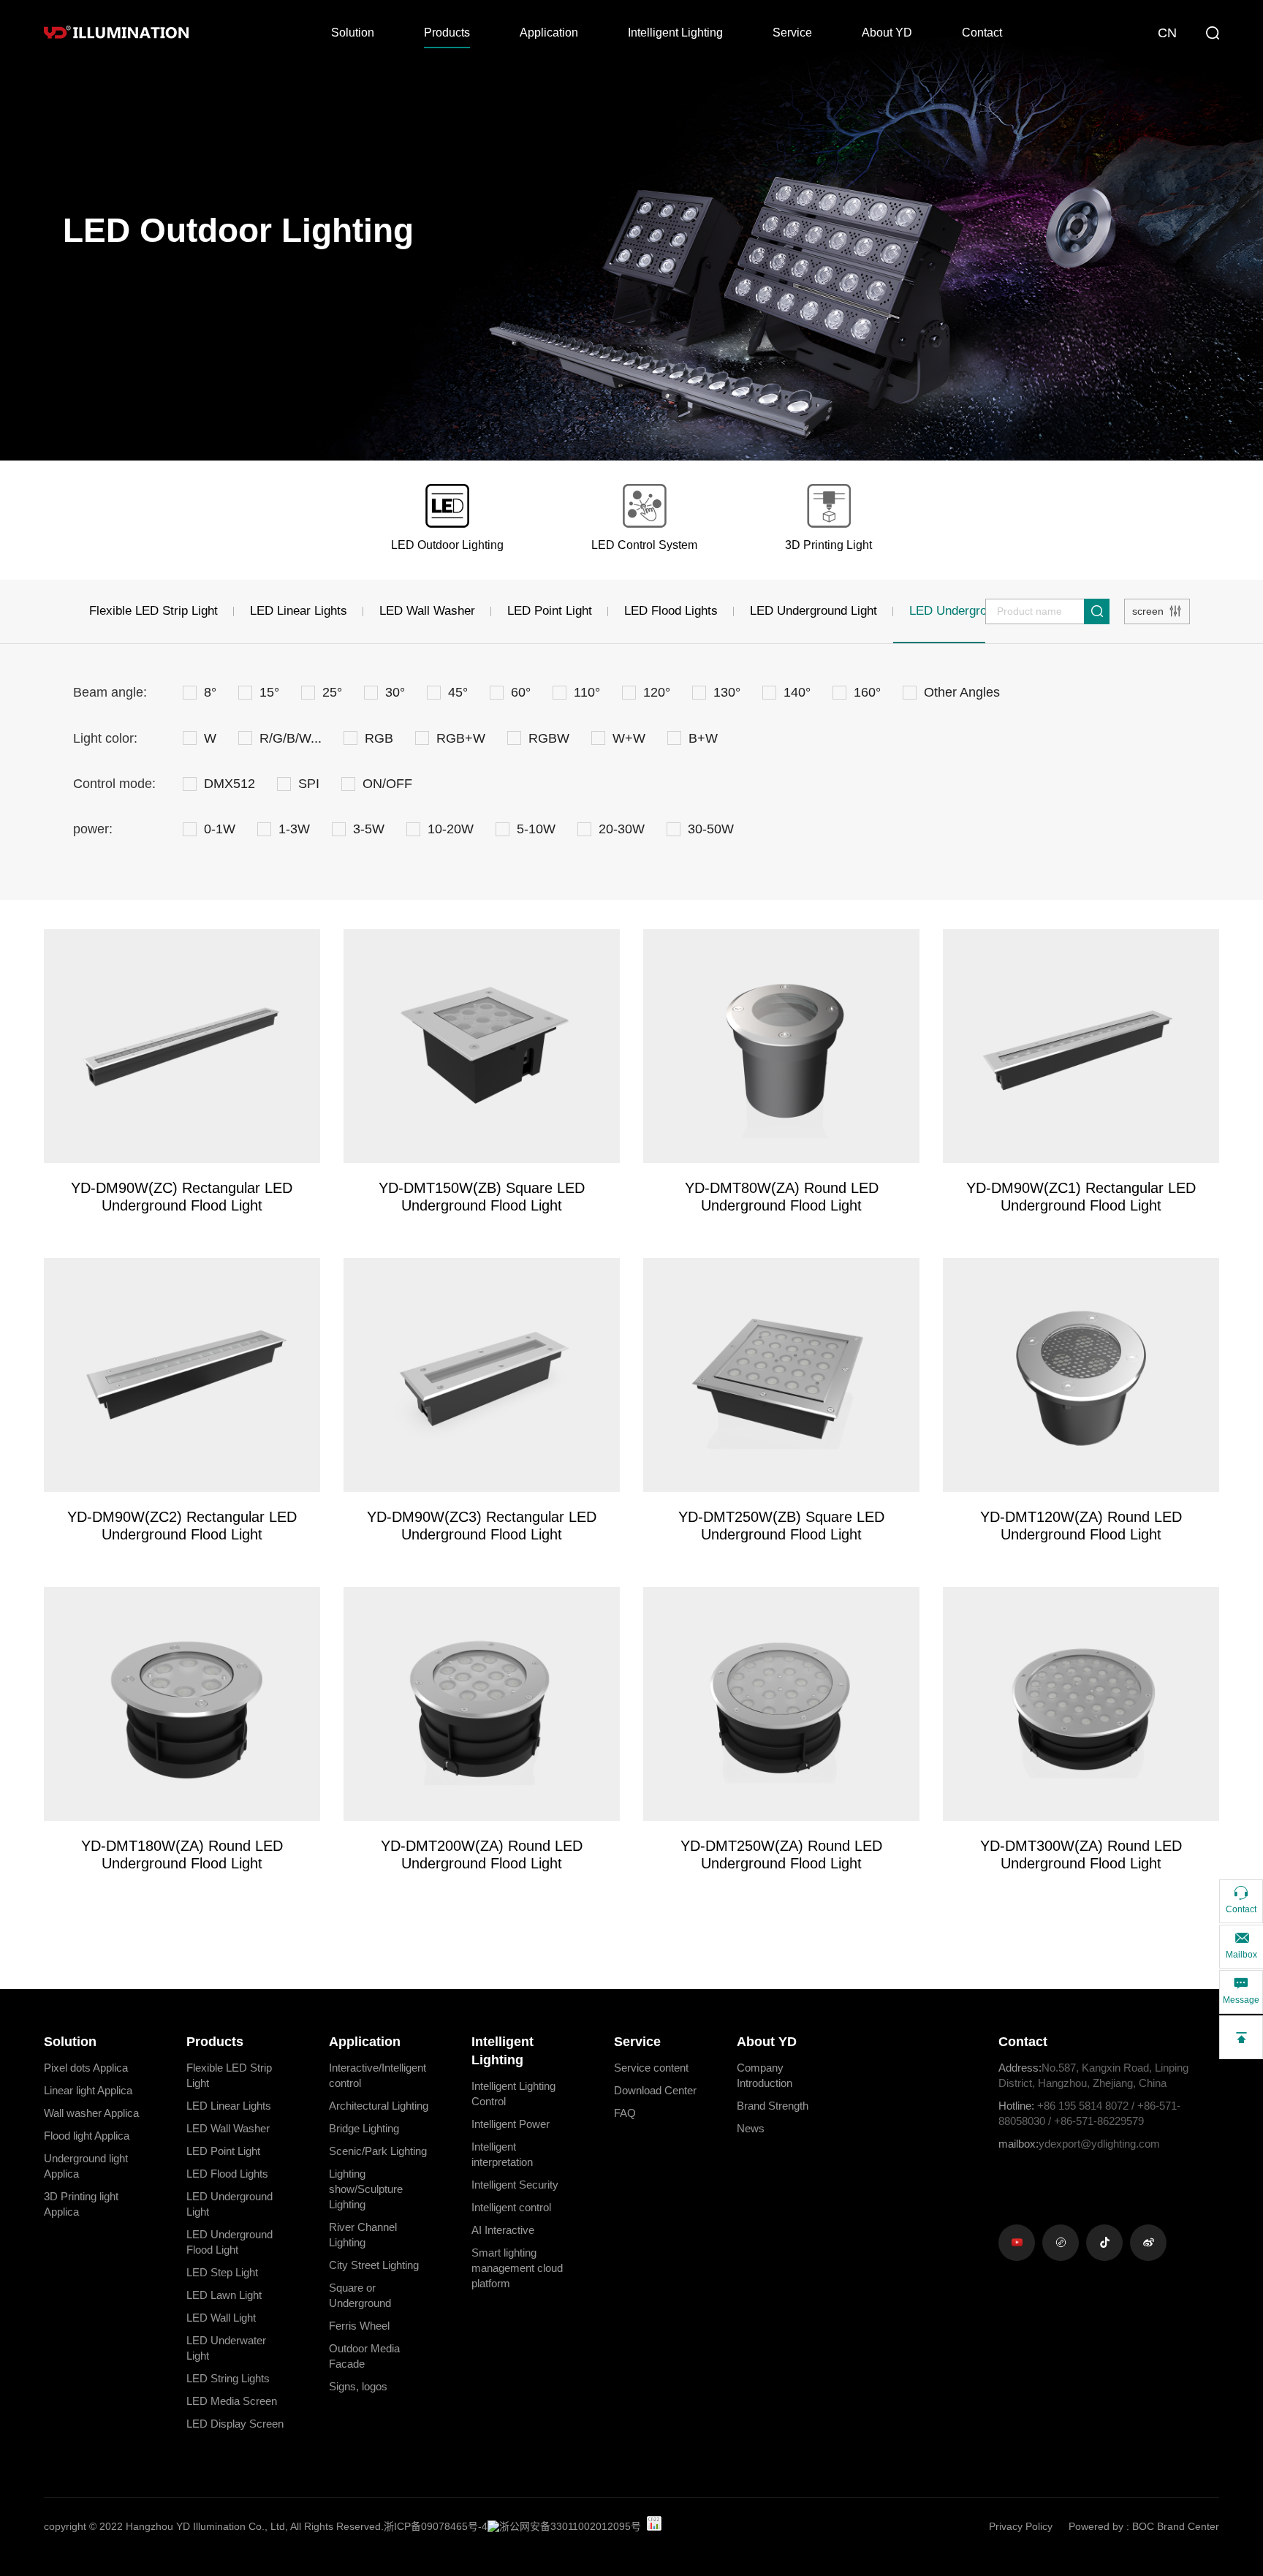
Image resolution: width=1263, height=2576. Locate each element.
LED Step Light (222, 2272)
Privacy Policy (1021, 2526)
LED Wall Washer (427, 611)
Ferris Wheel (359, 2326)
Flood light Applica (87, 2136)
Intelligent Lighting (675, 33)
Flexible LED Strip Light (153, 611)
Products (447, 33)
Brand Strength (773, 2106)
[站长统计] (654, 2523)
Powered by (1096, 2526)
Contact (982, 33)
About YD (887, 33)
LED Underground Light (813, 611)
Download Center (655, 2090)
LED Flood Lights (671, 611)
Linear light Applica (88, 2090)
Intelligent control (511, 2207)
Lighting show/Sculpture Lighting (366, 2189)
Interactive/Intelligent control (378, 2075)
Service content (651, 2068)
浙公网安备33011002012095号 (570, 2526)
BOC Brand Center (1176, 2526)
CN (1167, 33)
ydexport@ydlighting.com (1079, 2144)
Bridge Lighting (364, 2128)
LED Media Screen (232, 2401)
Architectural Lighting (379, 2106)
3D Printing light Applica (81, 2204)
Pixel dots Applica (86, 2068)
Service (792, 33)
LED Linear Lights (299, 611)
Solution (353, 33)
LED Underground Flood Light (230, 2242)
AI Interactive (503, 2230)
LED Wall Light (221, 2318)
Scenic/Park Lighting (378, 2151)
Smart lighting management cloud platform (517, 2268)
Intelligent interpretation (502, 2154)
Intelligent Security (515, 2185)
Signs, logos (358, 2386)
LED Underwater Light (226, 2348)
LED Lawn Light (224, 2295)
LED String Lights (228, 2378)
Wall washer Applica (91, 2113)
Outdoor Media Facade (364, 2356)
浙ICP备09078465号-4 (436, 2526)
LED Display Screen (235, 2424)
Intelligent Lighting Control (513, 2094)
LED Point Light (550, 611)
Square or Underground (360, 2295)
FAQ (625, 2113)
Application (549, 33)
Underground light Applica (86, 2166)
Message (1241, 2000)
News (751, 2128)
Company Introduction (765, 2075)
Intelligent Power (511, 2124)
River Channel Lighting (363, 2235)
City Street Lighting (374, 2265)
